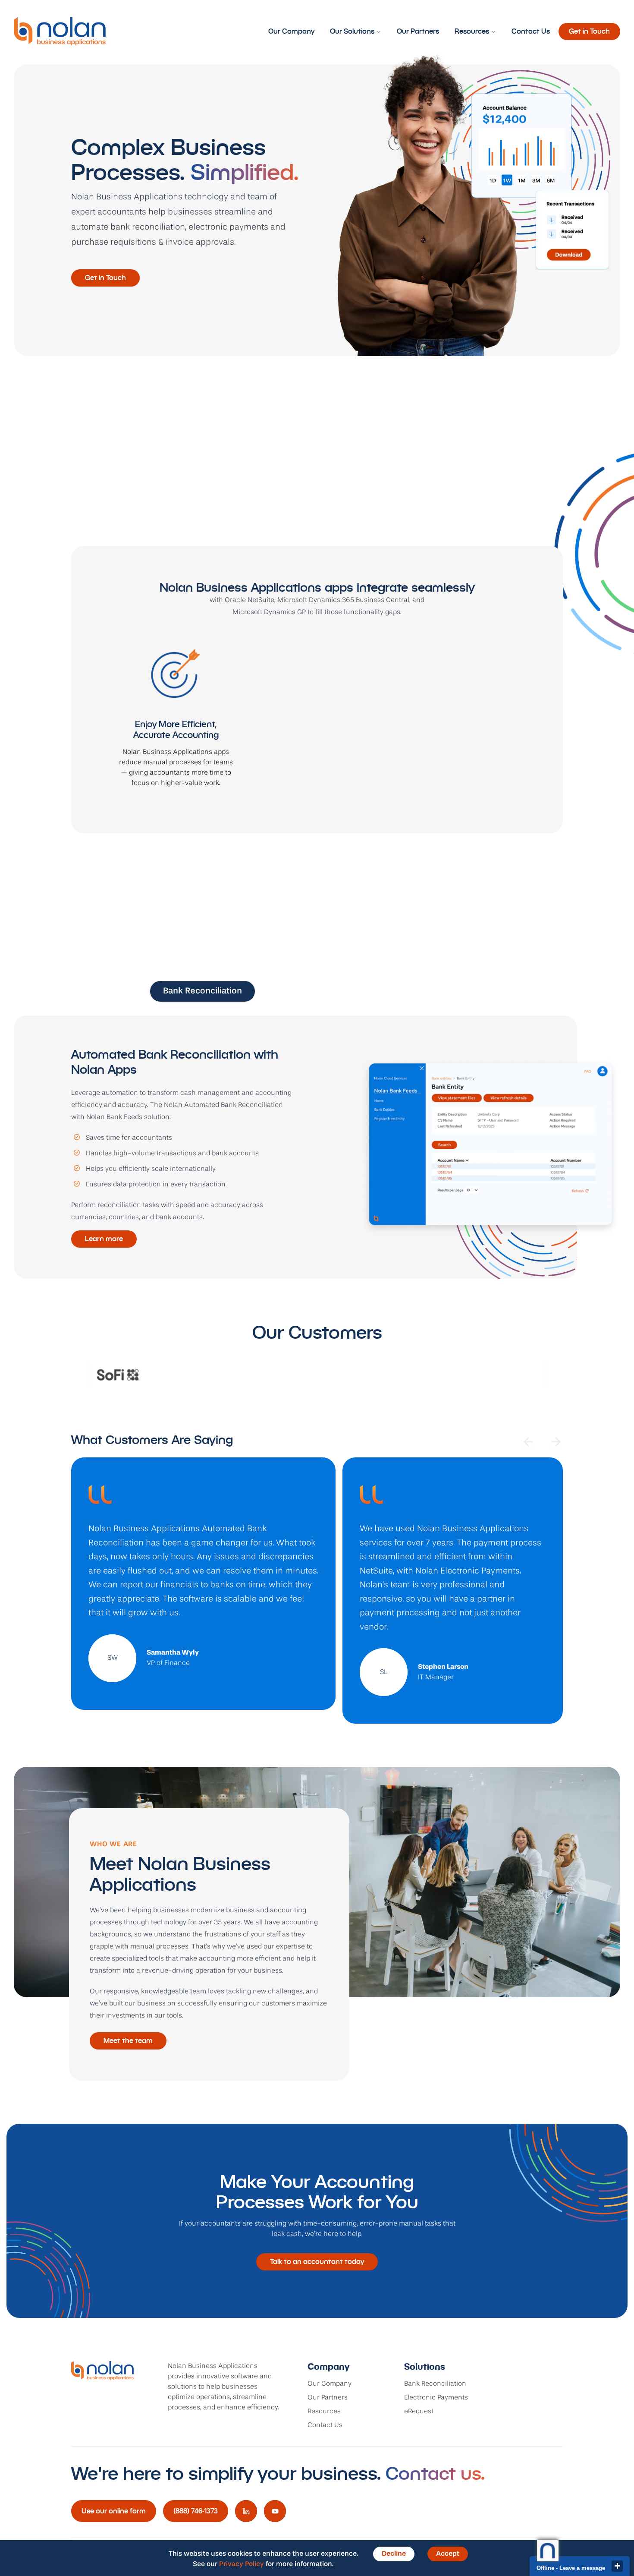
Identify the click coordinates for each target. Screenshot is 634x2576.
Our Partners (418, 31)
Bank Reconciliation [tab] (202, 991)
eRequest (419, 2412)
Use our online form (114, 2511)
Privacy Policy (242, 2564)
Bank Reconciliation (435, 2384)
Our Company (291, 31)
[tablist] (317, 991)
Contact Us (531, 31)
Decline (394, 2554)
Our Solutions (352, 31)
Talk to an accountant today (317, 2262)
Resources (472, 31)
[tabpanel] (317, 1147)
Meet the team (128, 2041)
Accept (448, 2554)
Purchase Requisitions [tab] (427, 991)
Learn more (104, 1239)
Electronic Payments (436, 2398)
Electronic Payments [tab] (312, 991)
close (617, 2566)
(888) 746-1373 (196, 2511)
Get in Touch (589, 31)
